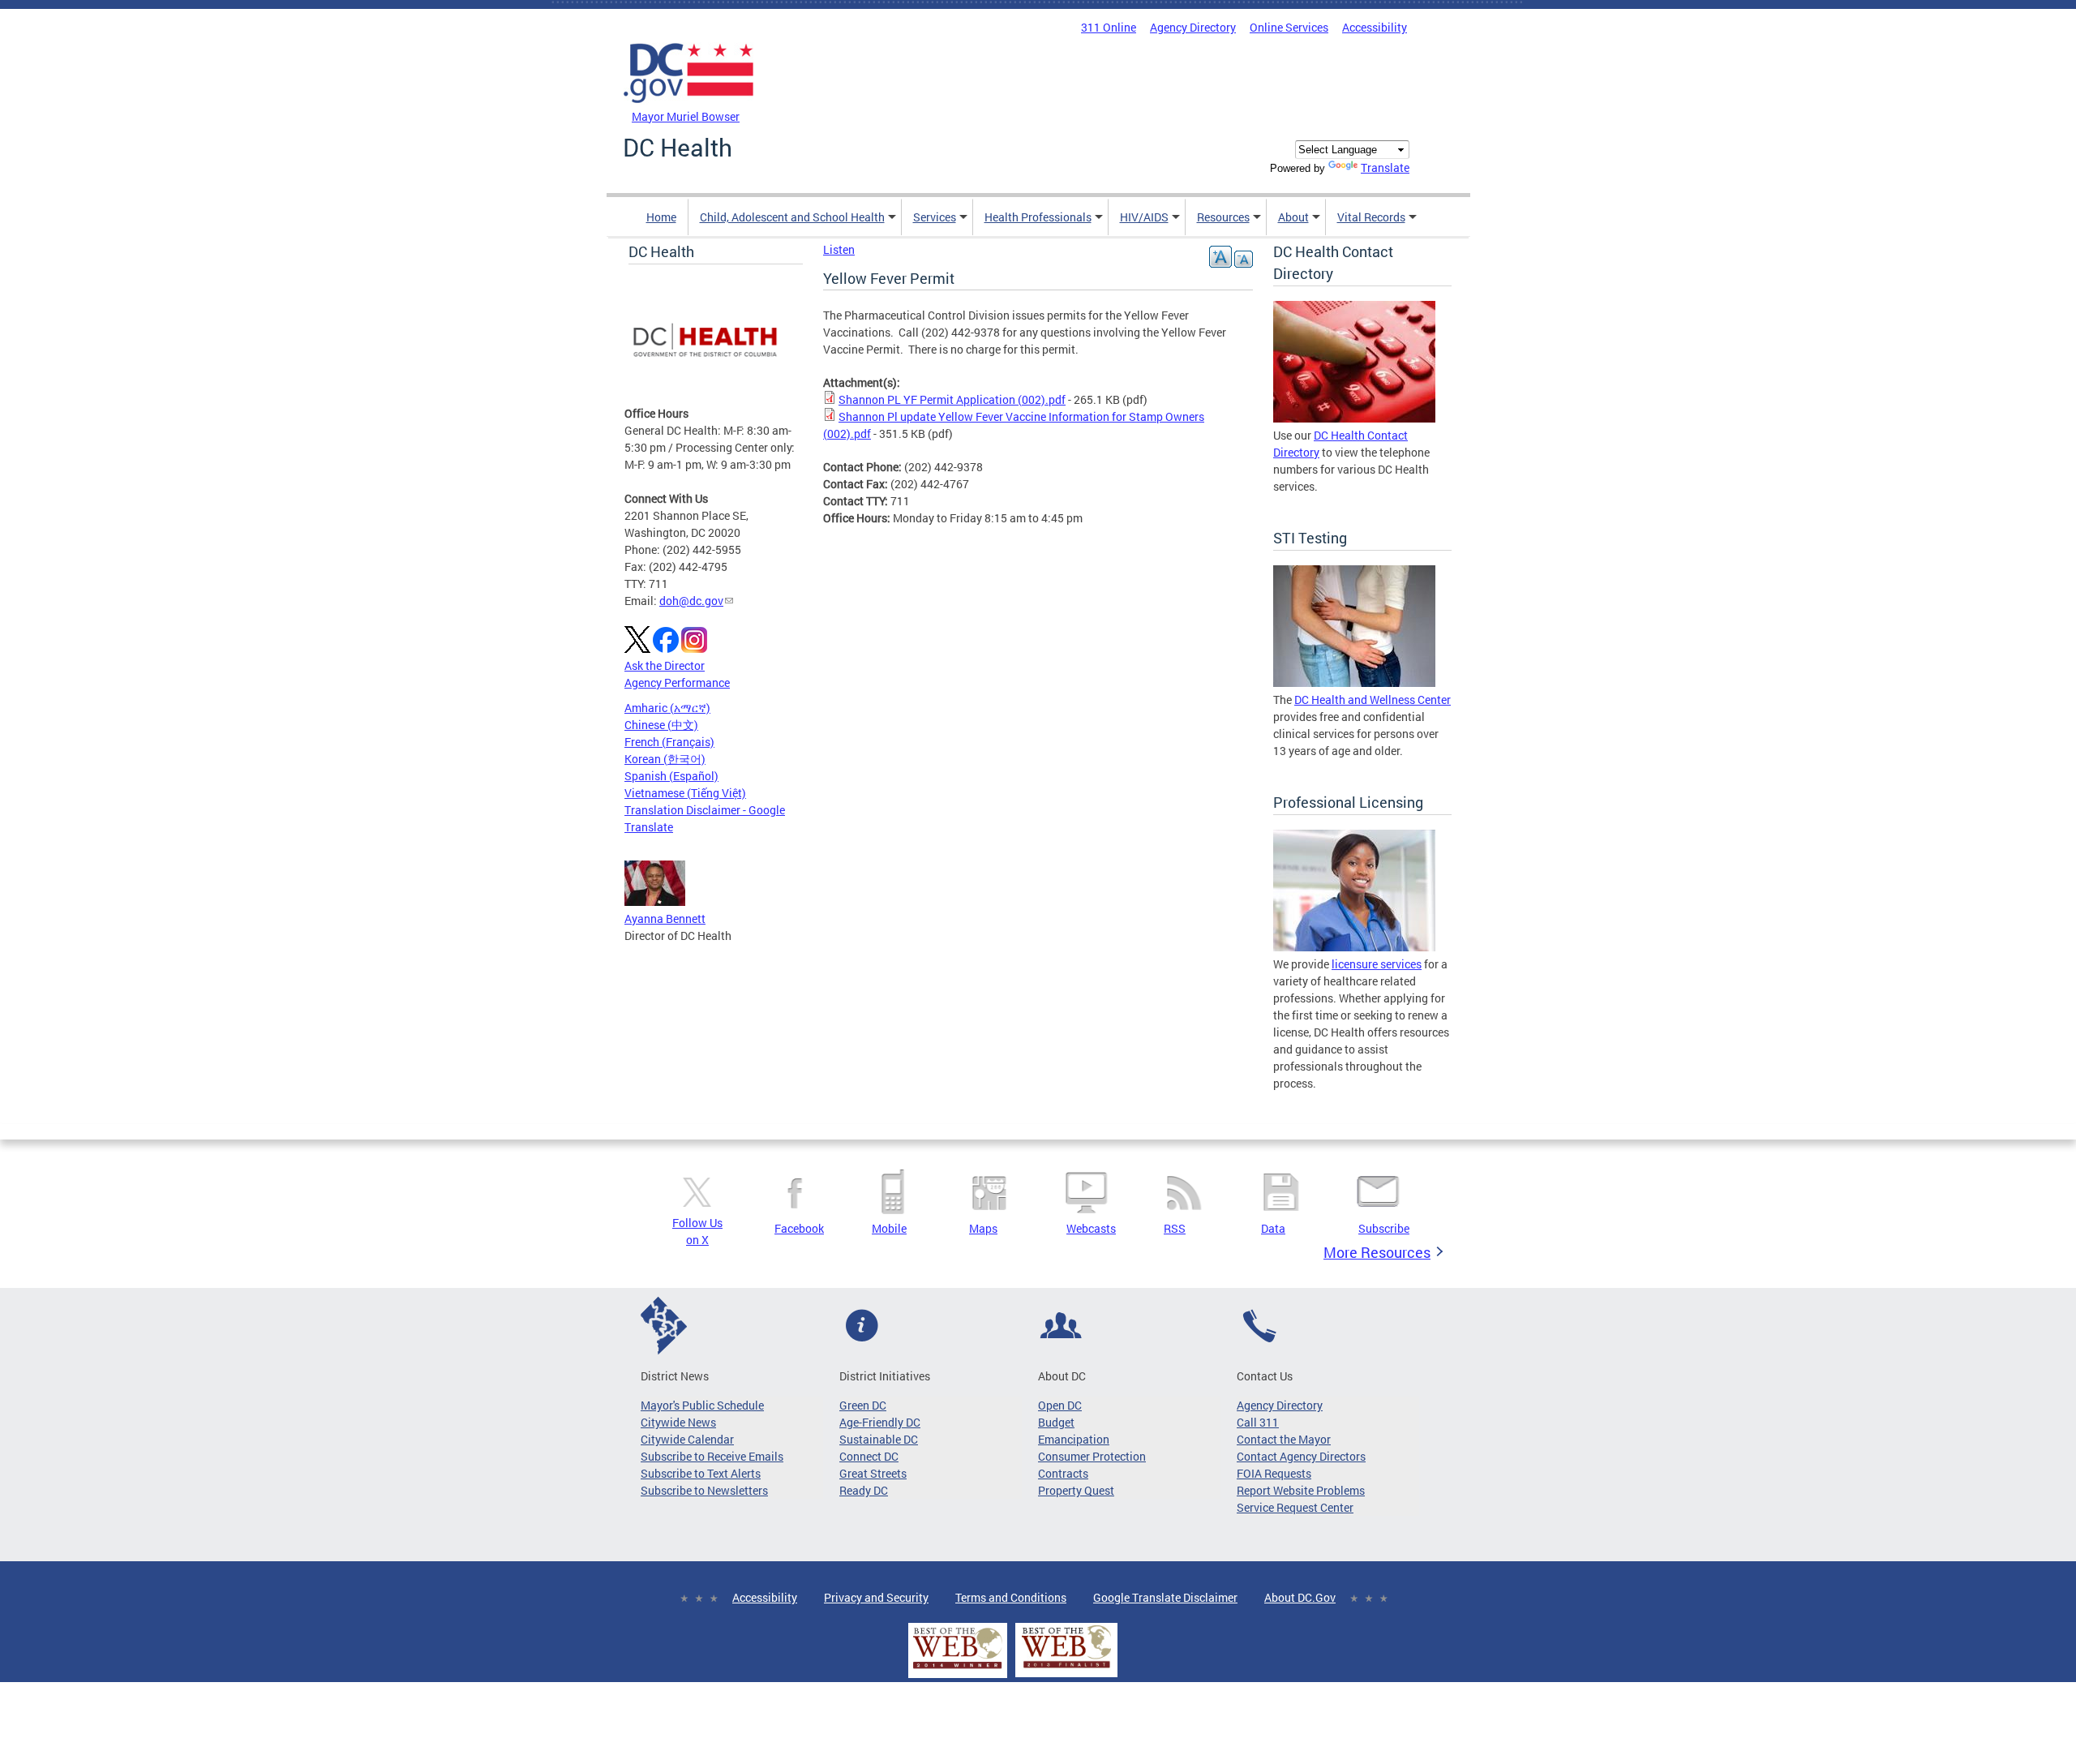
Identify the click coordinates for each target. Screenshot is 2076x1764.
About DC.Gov (1300, 1597)
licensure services (1377, 964)
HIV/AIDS (1144, 217)
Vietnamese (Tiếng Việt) (685, 793)
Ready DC (864, 1490)
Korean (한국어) (665, 759)
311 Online (1109, 27)
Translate (1385, 167)
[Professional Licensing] (1354, 947)
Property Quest (1076, 1490)
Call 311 (1258, 1422)
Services (935, 217)
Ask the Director (665, 665)
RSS (1175, 1228)
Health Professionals (1038, 217)
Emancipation (1074, 1439)
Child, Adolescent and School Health (792, 217)
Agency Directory (1193, 27)
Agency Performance (677, 682)
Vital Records (1371, 217)
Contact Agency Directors (1301, 1456)
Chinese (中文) (661, 725)
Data (1273, 1228)
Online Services (1289, 27)
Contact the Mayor (1284, 1439)
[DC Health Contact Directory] (1354, 418)
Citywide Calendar (687, 1439)
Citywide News (678, 1422)
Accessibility (1375, 27)
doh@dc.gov (691, 601)
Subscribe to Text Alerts (701, 1473)
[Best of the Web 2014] (958, 1669)
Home (661, 217)
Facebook (799, 1228)
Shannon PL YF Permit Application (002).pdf (952, 399)
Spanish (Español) (671, 776)
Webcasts (1091, 1228)
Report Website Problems (1301, 1490)
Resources (1223, 217)
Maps (983, 1228)
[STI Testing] (1354, 682)
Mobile (889, 1228)
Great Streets (873, 1473)
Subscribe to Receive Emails (712, 1456)
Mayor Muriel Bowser (686, 116)
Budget (1056, 1422)
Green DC (863, 1405)
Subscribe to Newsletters (704, 1490)
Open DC (1060, 1405)
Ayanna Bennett (665, 918)
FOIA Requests (1274, 1473)
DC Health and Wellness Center (1373, 700)
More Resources (1377, 1252)
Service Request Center (1295, 1507)
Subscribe (1384, 1228)
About (1293, 217)
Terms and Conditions (1011, 1597)
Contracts (1063, 1473)
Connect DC (869, 1456)
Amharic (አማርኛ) (667, 708)
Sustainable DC (879, 1439)
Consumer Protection (1092, 1456)
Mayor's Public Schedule (702, 1405)
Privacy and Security (876, 1597)
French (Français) (669, 742)
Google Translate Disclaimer (1165, 1597)
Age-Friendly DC (880, 1422)
